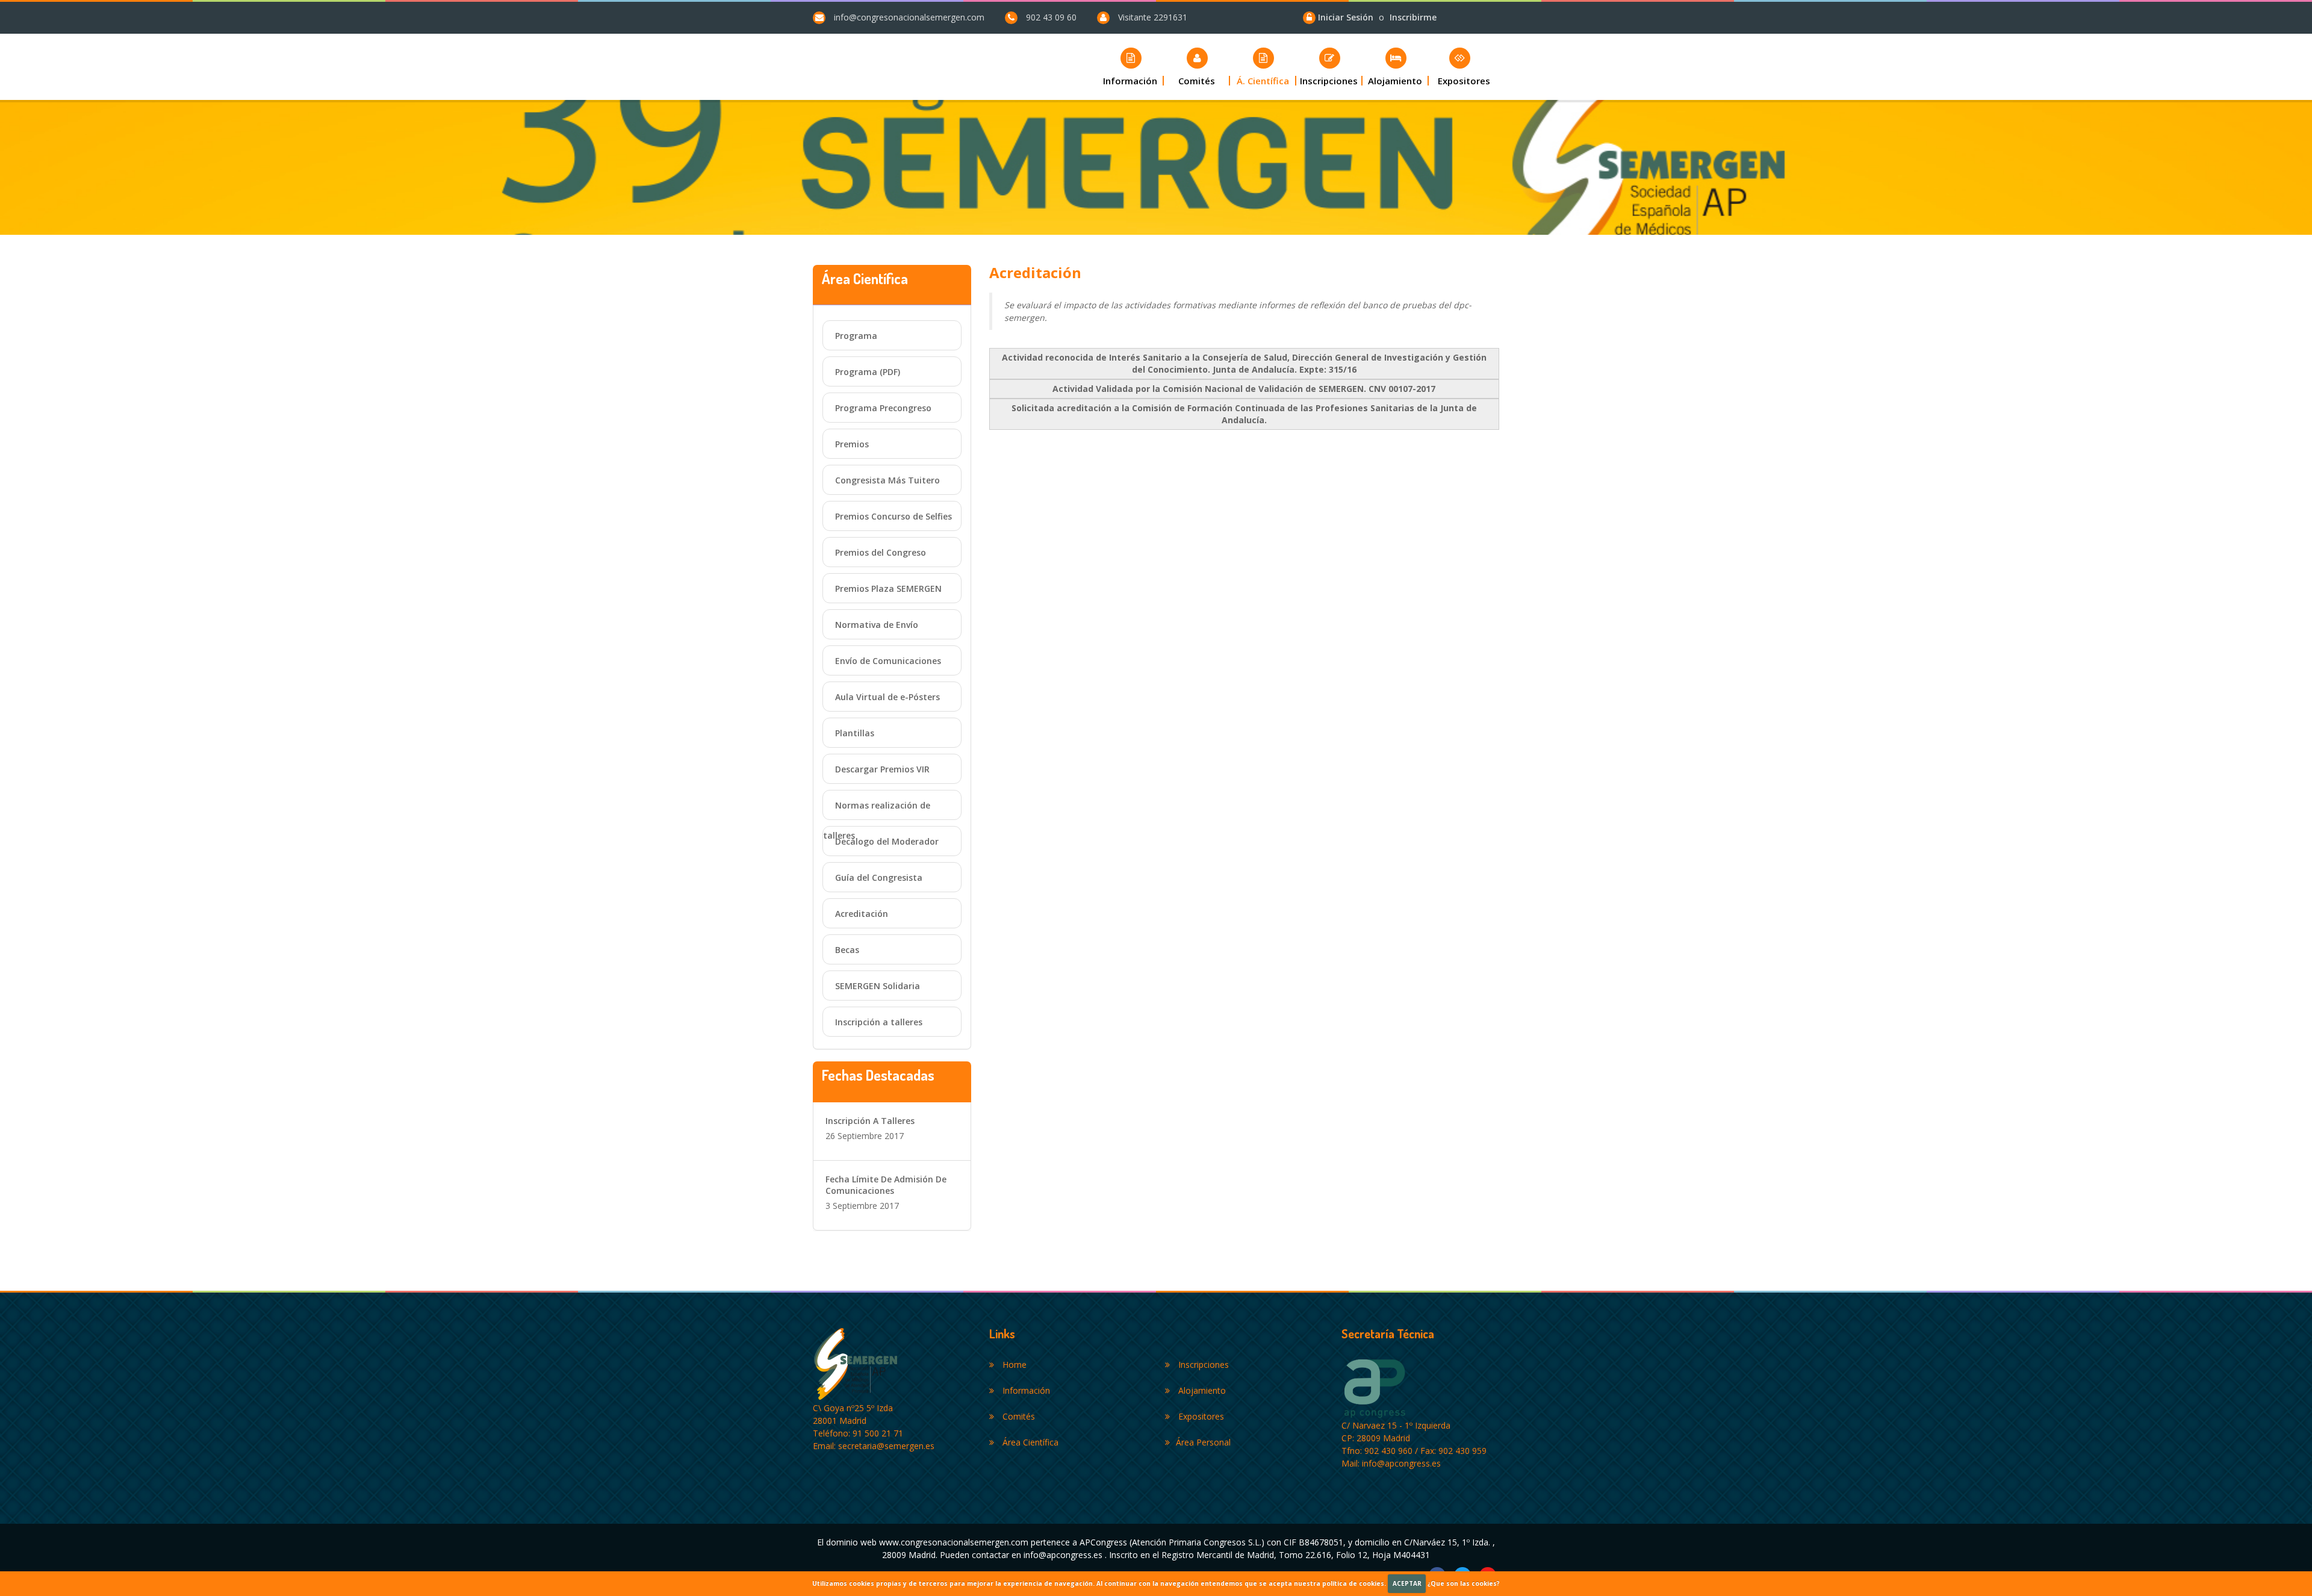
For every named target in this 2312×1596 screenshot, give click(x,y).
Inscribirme (1413, 17)
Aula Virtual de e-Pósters (887, 697)
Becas (847, 950)
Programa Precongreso (883, 408)
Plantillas (855, 733)
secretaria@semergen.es (886, 1446)
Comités (1018, 1416)
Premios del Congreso (881, 552)
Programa (856, 336)
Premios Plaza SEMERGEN (888, 588)
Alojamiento (1201, 1390)
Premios (852, 444)
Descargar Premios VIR (882, 769)
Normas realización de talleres (877, 810)
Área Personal (1203, 1442)
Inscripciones (1202, 1365)
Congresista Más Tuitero (887, 480)
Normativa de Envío (877, 625)
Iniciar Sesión (1347, 17)
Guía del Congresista (879, 877)
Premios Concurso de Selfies (893, 516)
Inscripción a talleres (879, 1022)
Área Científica (1029, 1442)
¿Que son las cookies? (1464, 1583)
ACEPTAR (1407, 1583)
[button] (1197, 67)
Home (1013, 1365)
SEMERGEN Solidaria (878, 986)
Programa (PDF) (868, 372)
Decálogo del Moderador (887, 841)
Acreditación (862, 914)
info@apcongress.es (1401, 1463)
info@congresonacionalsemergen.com (909, 17)
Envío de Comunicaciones (888, 661)
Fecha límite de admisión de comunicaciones (886, 1185)
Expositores (1200, 1416)
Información (1025, 1390)
